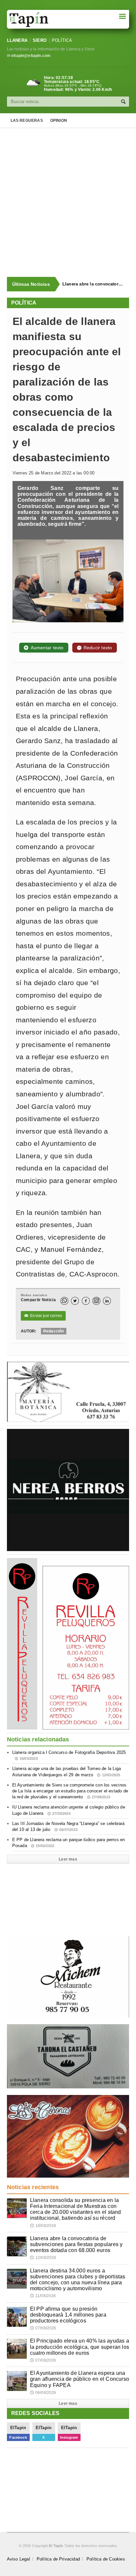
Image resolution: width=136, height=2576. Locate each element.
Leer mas (68, 1859)
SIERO (40, 40)
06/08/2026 (43, 2393)
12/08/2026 (43, 2258)
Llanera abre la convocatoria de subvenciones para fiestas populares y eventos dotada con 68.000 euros (93, 284)
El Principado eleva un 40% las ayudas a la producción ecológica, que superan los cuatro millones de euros (80, 2347)
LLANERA (17, 40)
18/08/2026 (43, 2226)
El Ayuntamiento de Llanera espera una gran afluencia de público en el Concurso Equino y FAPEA (80, 2379)
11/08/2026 (43, 2296)
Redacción (54, 1331)
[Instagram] (96, 1301)
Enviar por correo (43, 1316)
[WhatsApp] (64, 1301)
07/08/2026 (43, 2328)
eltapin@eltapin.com (31, 56)
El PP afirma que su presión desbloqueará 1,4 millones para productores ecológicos (68, 2315)
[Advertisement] (68, 202)
